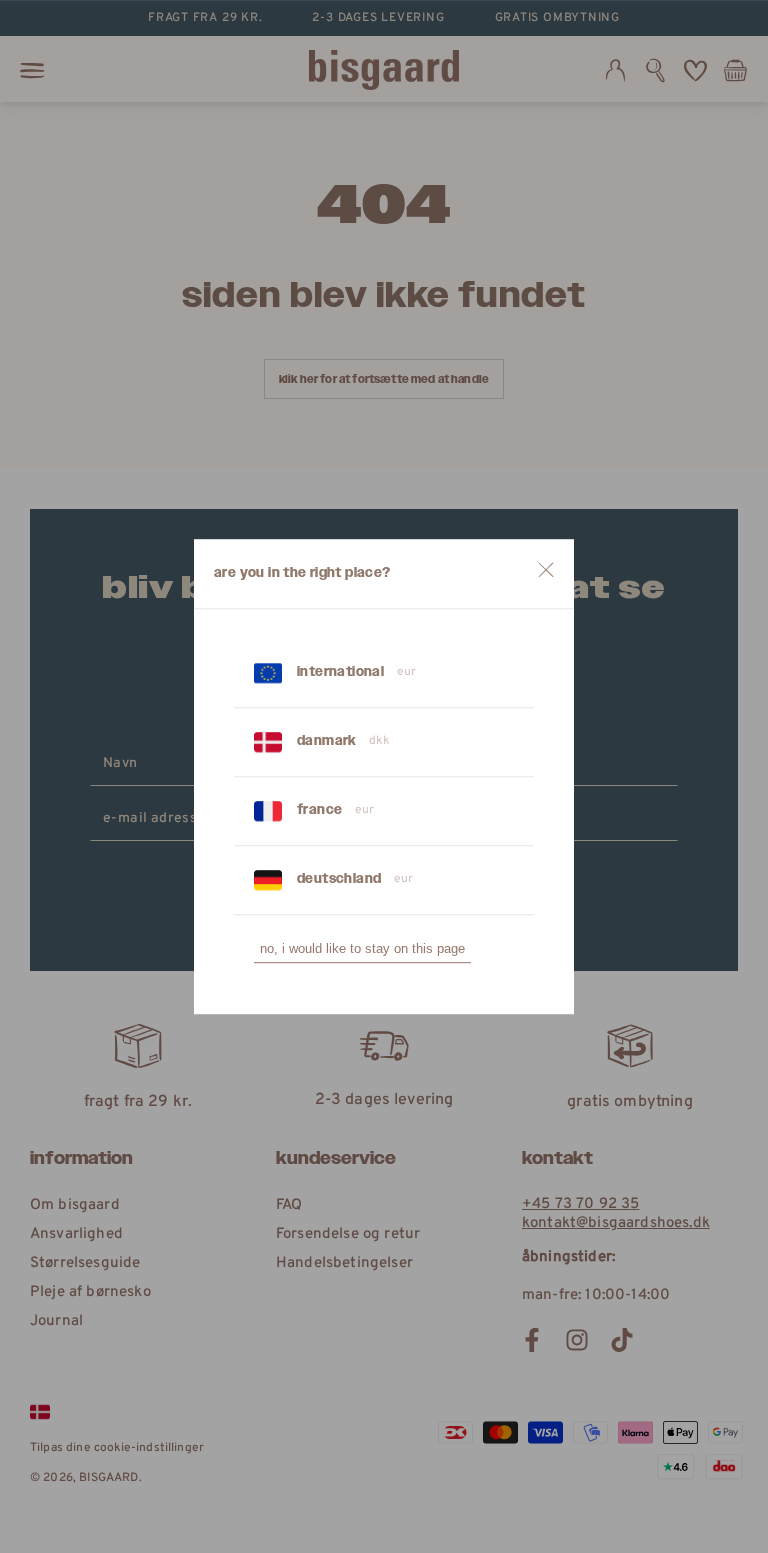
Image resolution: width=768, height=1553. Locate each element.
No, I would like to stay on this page (362, 948)
